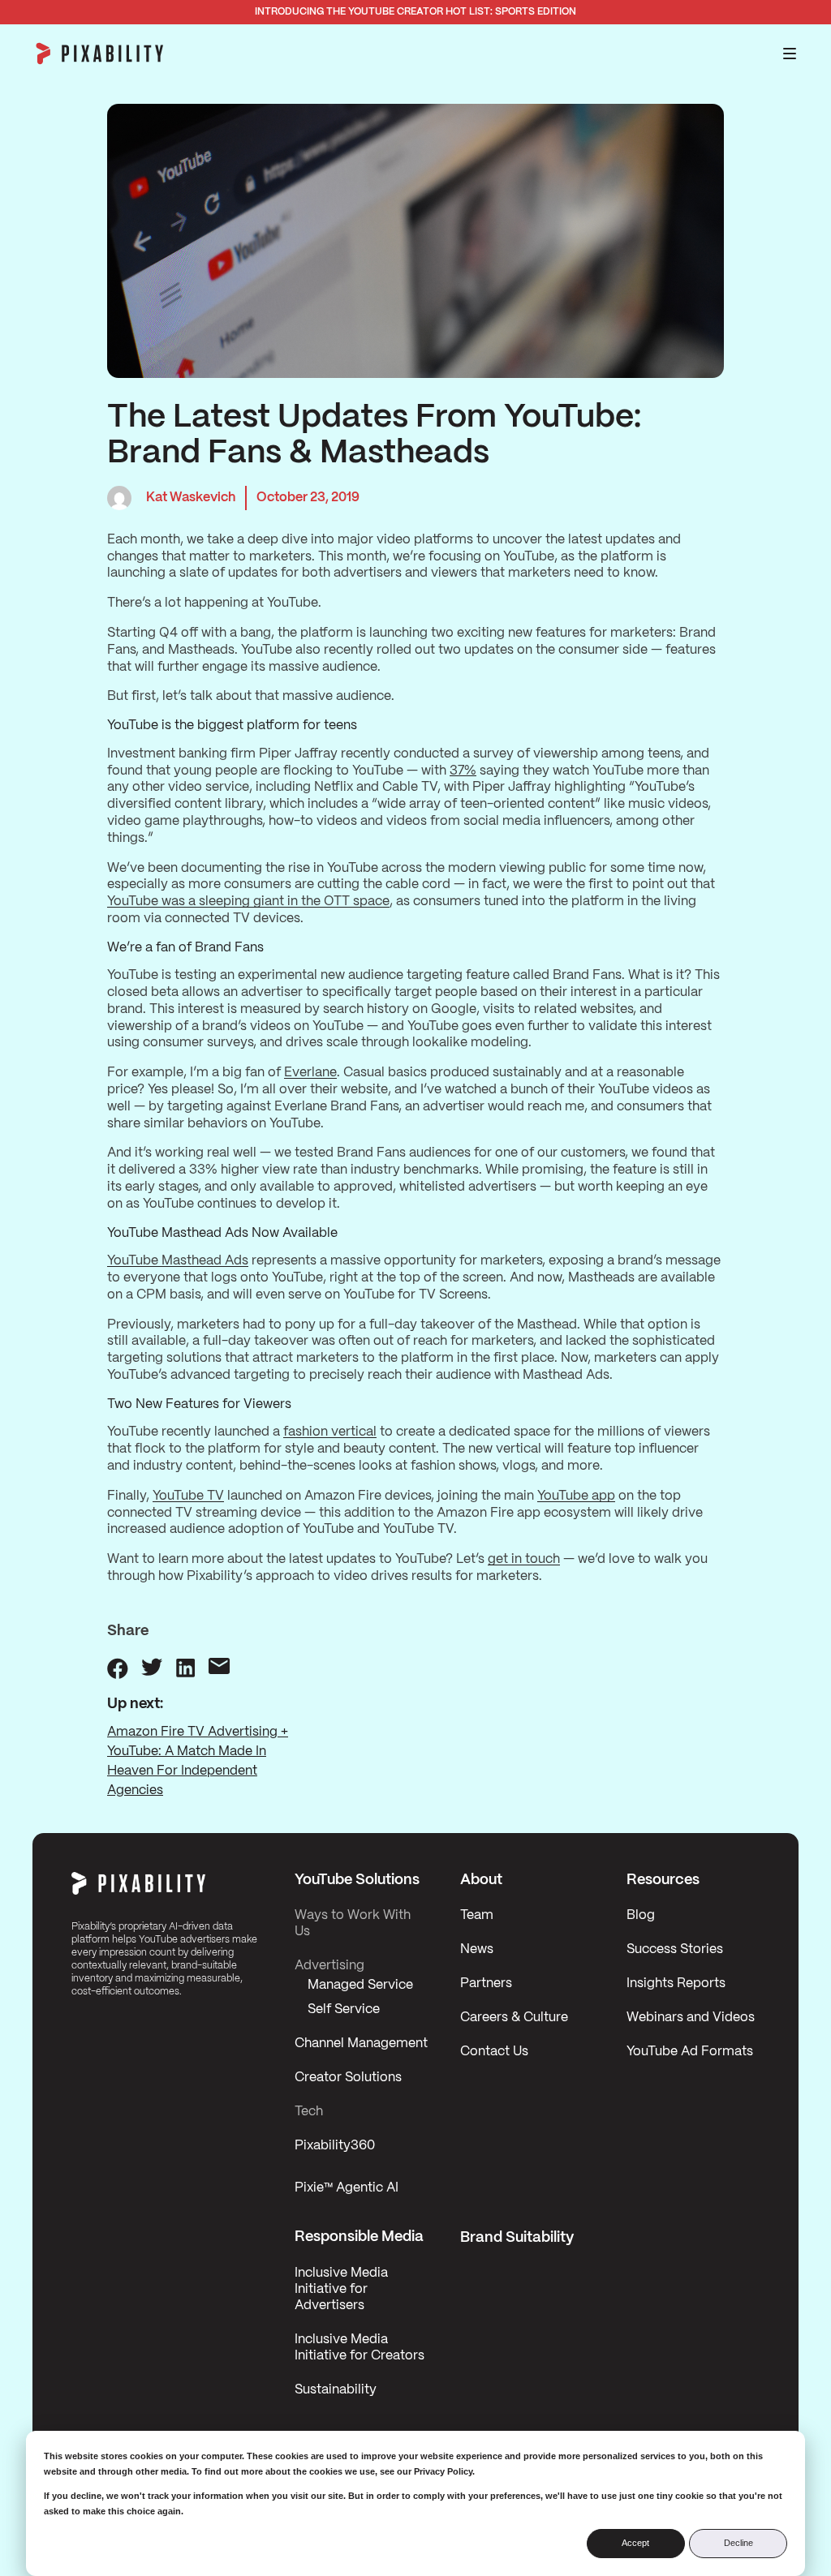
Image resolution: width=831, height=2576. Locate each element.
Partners (486, 1984)
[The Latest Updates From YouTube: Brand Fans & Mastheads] (118, 1668)
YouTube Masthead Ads (178, 1261)
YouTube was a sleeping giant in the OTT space (248, 902)
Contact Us (494, 2052)
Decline (738, 2543)
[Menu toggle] (790, 54)
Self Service (344, 2009)
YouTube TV (188, 1496)
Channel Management (361, 2044)
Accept (635, 2543)
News (477, 1949)
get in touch (524, 1559)
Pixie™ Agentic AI (347, 2188)
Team (477, 1915)
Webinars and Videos (691, 2018)
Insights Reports (676, 1984)
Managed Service (360, 1985)
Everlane (310, 1073)
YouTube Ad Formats (690, 2052)
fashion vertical (330, 1432)
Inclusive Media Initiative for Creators (360, 2348)
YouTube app (576, 1496)
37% (463, 771)
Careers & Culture (514, 2018)
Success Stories (675, 1949)
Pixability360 (335, 2146)
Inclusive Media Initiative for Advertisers (341, 2289)
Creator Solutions (348, 2078)
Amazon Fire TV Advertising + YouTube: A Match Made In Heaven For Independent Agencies (198, 1761)
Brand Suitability (517, 2238)
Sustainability (336, 2390)
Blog (641, 1915)
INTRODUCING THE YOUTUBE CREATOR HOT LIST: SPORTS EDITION (415, 12)
